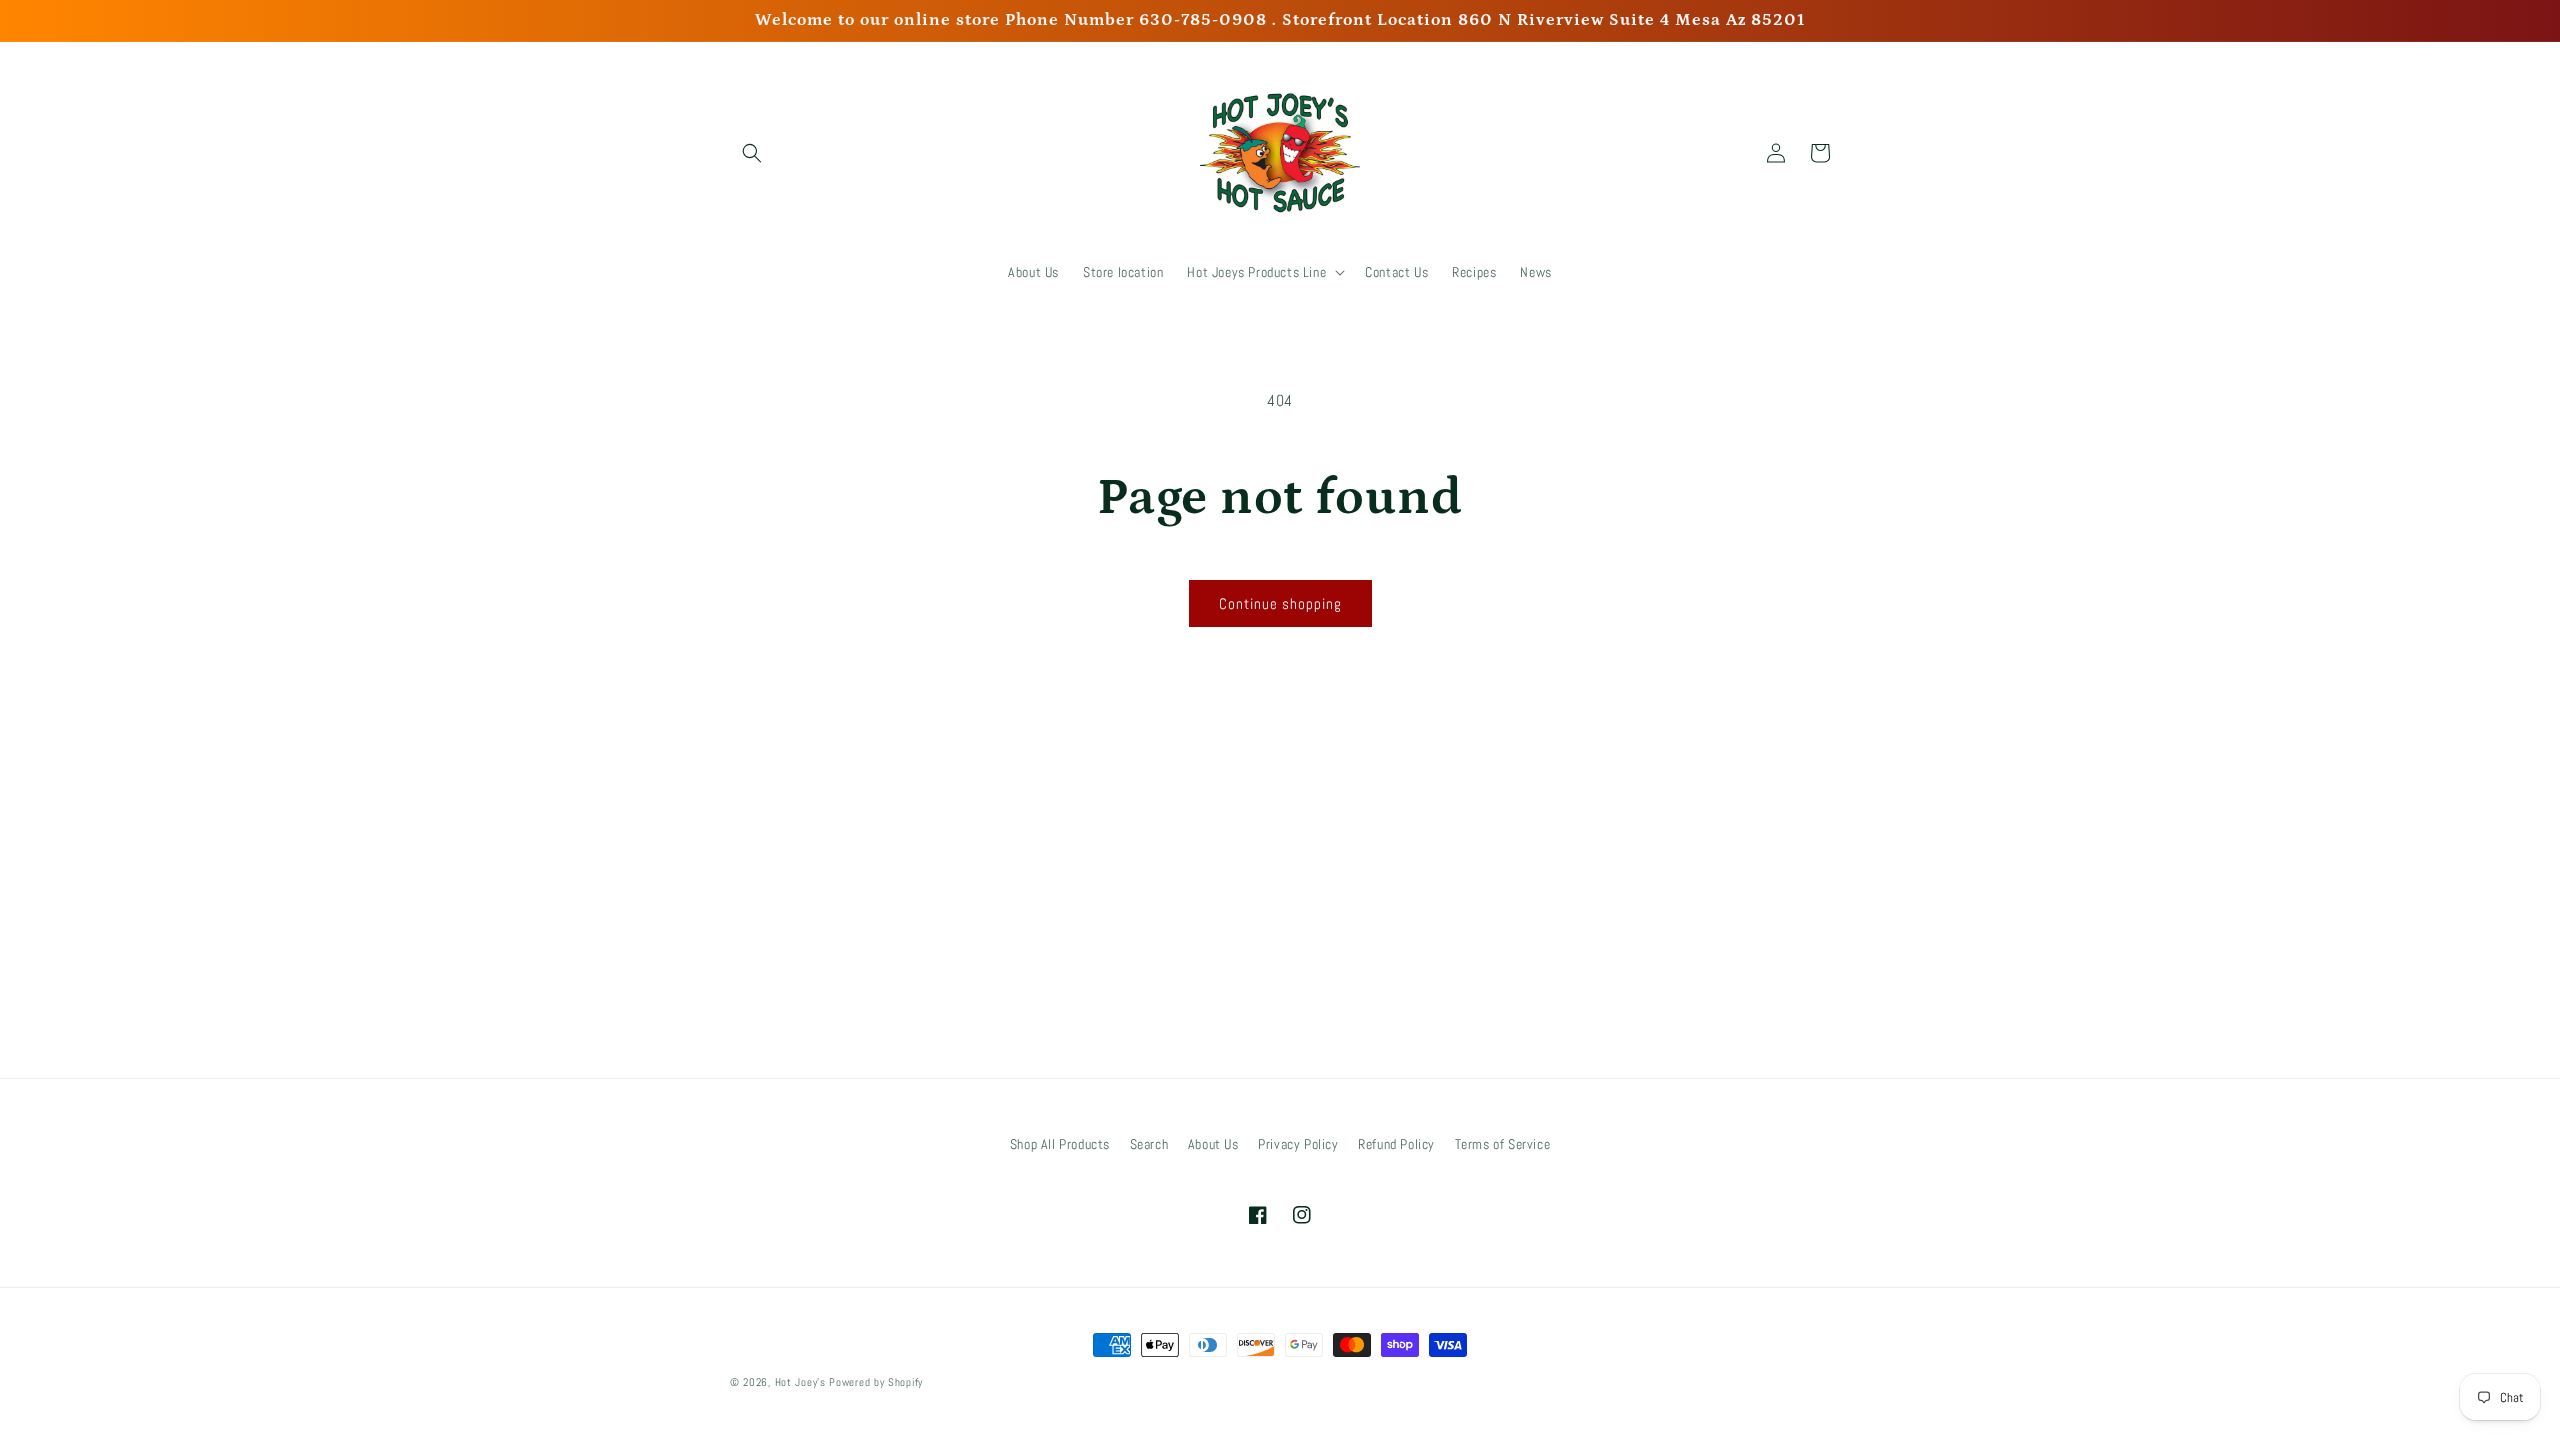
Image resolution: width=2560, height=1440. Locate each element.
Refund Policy (1396, 1144)
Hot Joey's (802, 1382)
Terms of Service (1503, 1144)
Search (1149, 1144)
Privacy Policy (1298, 1144)
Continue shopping (1280, 603)
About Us (1213, 1144)
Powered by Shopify (876, 1382)
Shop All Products (1060, 1144)
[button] (752, 153)
